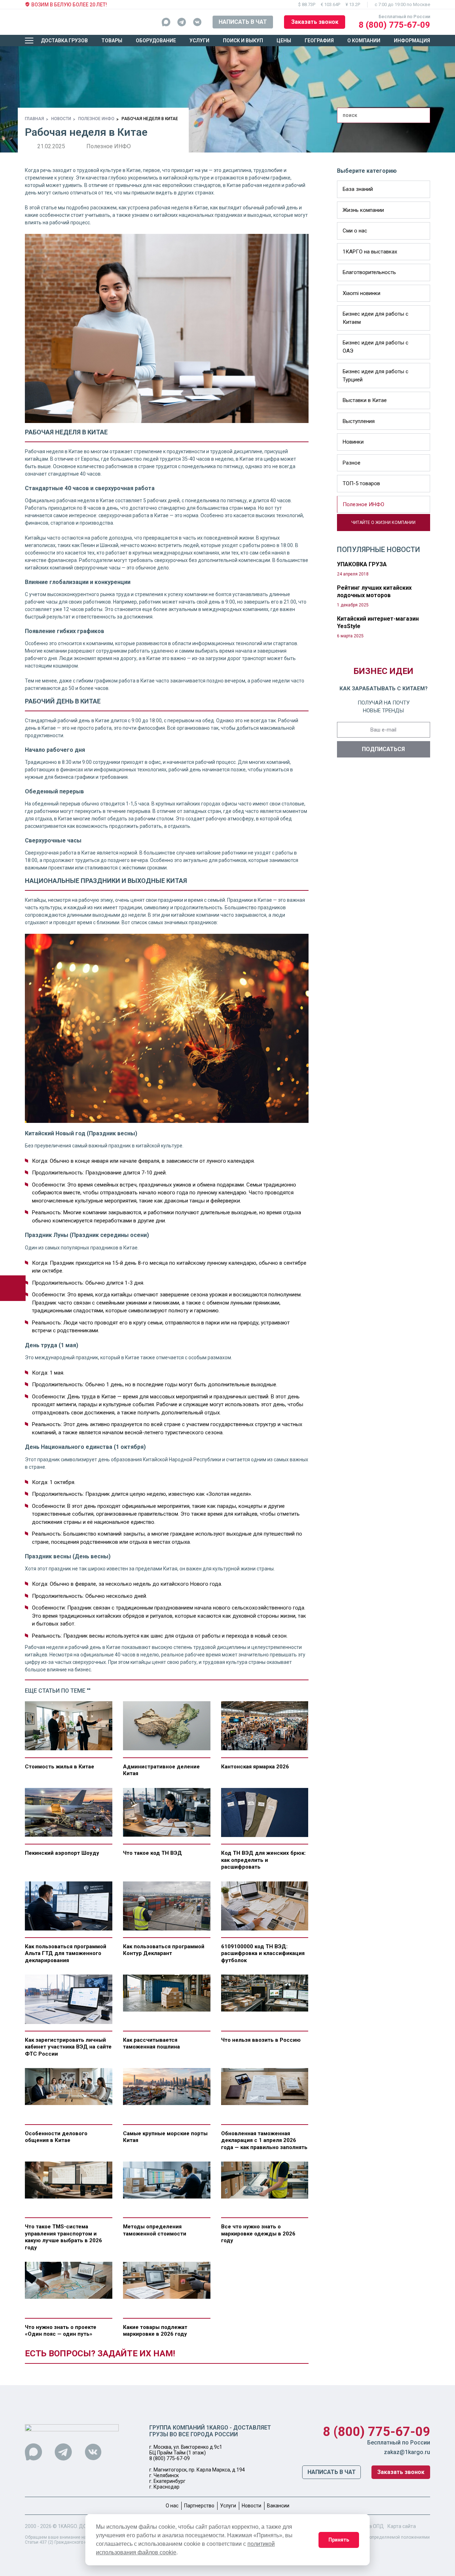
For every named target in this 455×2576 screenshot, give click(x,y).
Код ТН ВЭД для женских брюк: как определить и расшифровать (263, 1860)
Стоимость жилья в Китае (60, 1767)
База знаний (358, 189)
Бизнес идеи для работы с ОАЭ (376, 347)
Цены (284, 41)
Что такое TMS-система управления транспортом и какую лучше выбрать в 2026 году (63, 2237)
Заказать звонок (315, 22)
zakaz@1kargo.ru (407, 2452)
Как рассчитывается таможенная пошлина (151, 2044)
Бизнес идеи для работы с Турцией (376, 376)
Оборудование (156, 41)
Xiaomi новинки (362, 293)
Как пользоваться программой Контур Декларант (164, 1950)
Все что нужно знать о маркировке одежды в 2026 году (258, 2234)
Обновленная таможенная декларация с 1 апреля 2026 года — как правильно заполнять (264, 2140)
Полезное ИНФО (96, 119)
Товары (112, 41)
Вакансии (278, 2506)
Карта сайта (402, 2526)
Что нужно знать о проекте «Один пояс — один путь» (61, 2331)
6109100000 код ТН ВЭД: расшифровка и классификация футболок (263, 1953)
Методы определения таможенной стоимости (155, 2230)
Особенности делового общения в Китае (56, 2137)
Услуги (199, 41)
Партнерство (199, 2506)
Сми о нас (355, 231)
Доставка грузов (64, 41)
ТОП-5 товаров (361, 483)
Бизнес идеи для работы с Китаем (376, 318)
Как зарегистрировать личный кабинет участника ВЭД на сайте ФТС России (68, 2047)
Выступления (359, 421)
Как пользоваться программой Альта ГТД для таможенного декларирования (66, 1953)
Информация (412, 41)
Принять (339, 2540)
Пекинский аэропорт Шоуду (62, 1853)
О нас (172, 2506)
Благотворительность (369, 272)
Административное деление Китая (161, 1770)
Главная (34, 119)
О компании (364, 41)
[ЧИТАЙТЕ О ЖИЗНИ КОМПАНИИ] (340, 527)
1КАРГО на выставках (370, 252)
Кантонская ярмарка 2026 (255, 1767)
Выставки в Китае (365, 400)
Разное (352, 463)
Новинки (353, 442)
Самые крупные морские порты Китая (165, 2137)
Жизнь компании (363, 210)
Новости (61, 119)
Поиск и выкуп (243, 41)
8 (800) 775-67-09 (394, 25)
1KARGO (67, 2526)
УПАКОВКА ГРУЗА (362, 564)
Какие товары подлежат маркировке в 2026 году (155, 2331)
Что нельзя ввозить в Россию (261, 2040)
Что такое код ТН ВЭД (152, 1853)
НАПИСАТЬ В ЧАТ (243, 22)
